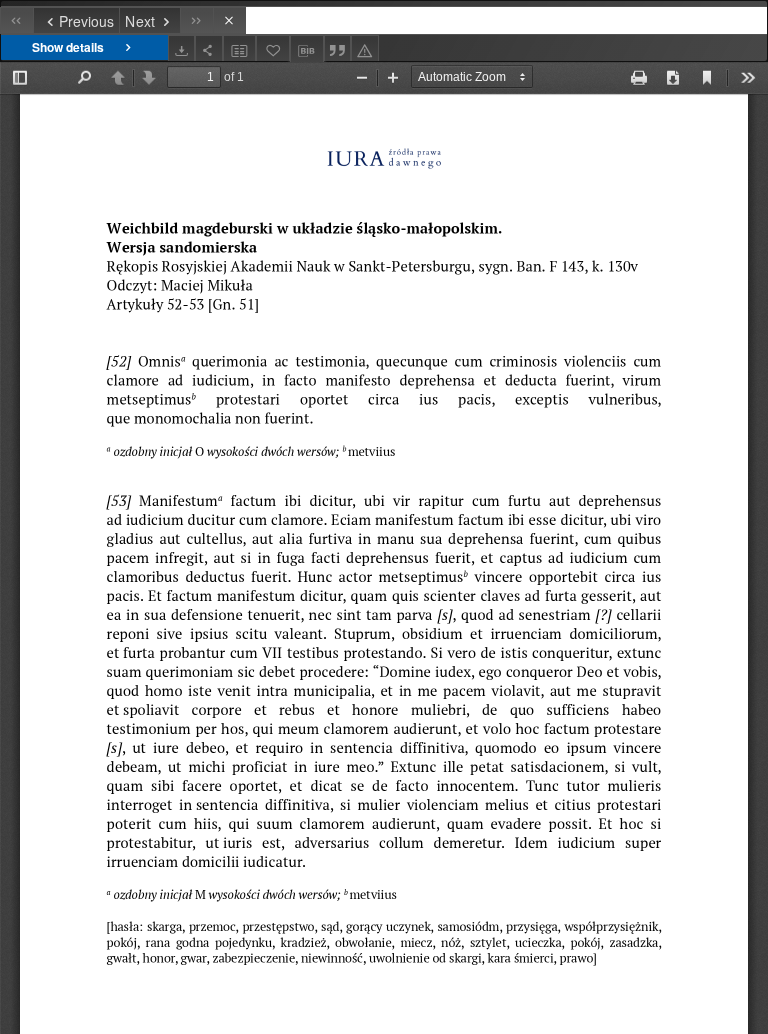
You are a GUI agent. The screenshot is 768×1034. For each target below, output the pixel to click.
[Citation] (338, 48)
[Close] (229, 20)
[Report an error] (365, 48)
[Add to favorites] (273, 48)
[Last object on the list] (196, 20)
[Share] (209, 48)
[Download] (182, 48)
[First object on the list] (16, 20)
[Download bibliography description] (307, 49)
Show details (68, 47)
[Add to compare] (240, 48)
